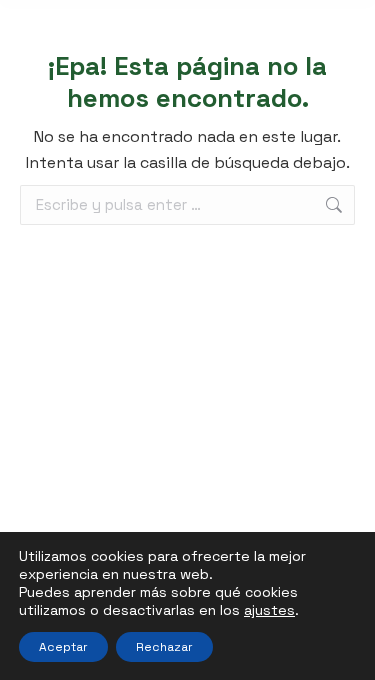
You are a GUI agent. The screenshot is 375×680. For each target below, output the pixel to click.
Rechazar (164, 647)
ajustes (269, 610)
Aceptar (63, 647)
